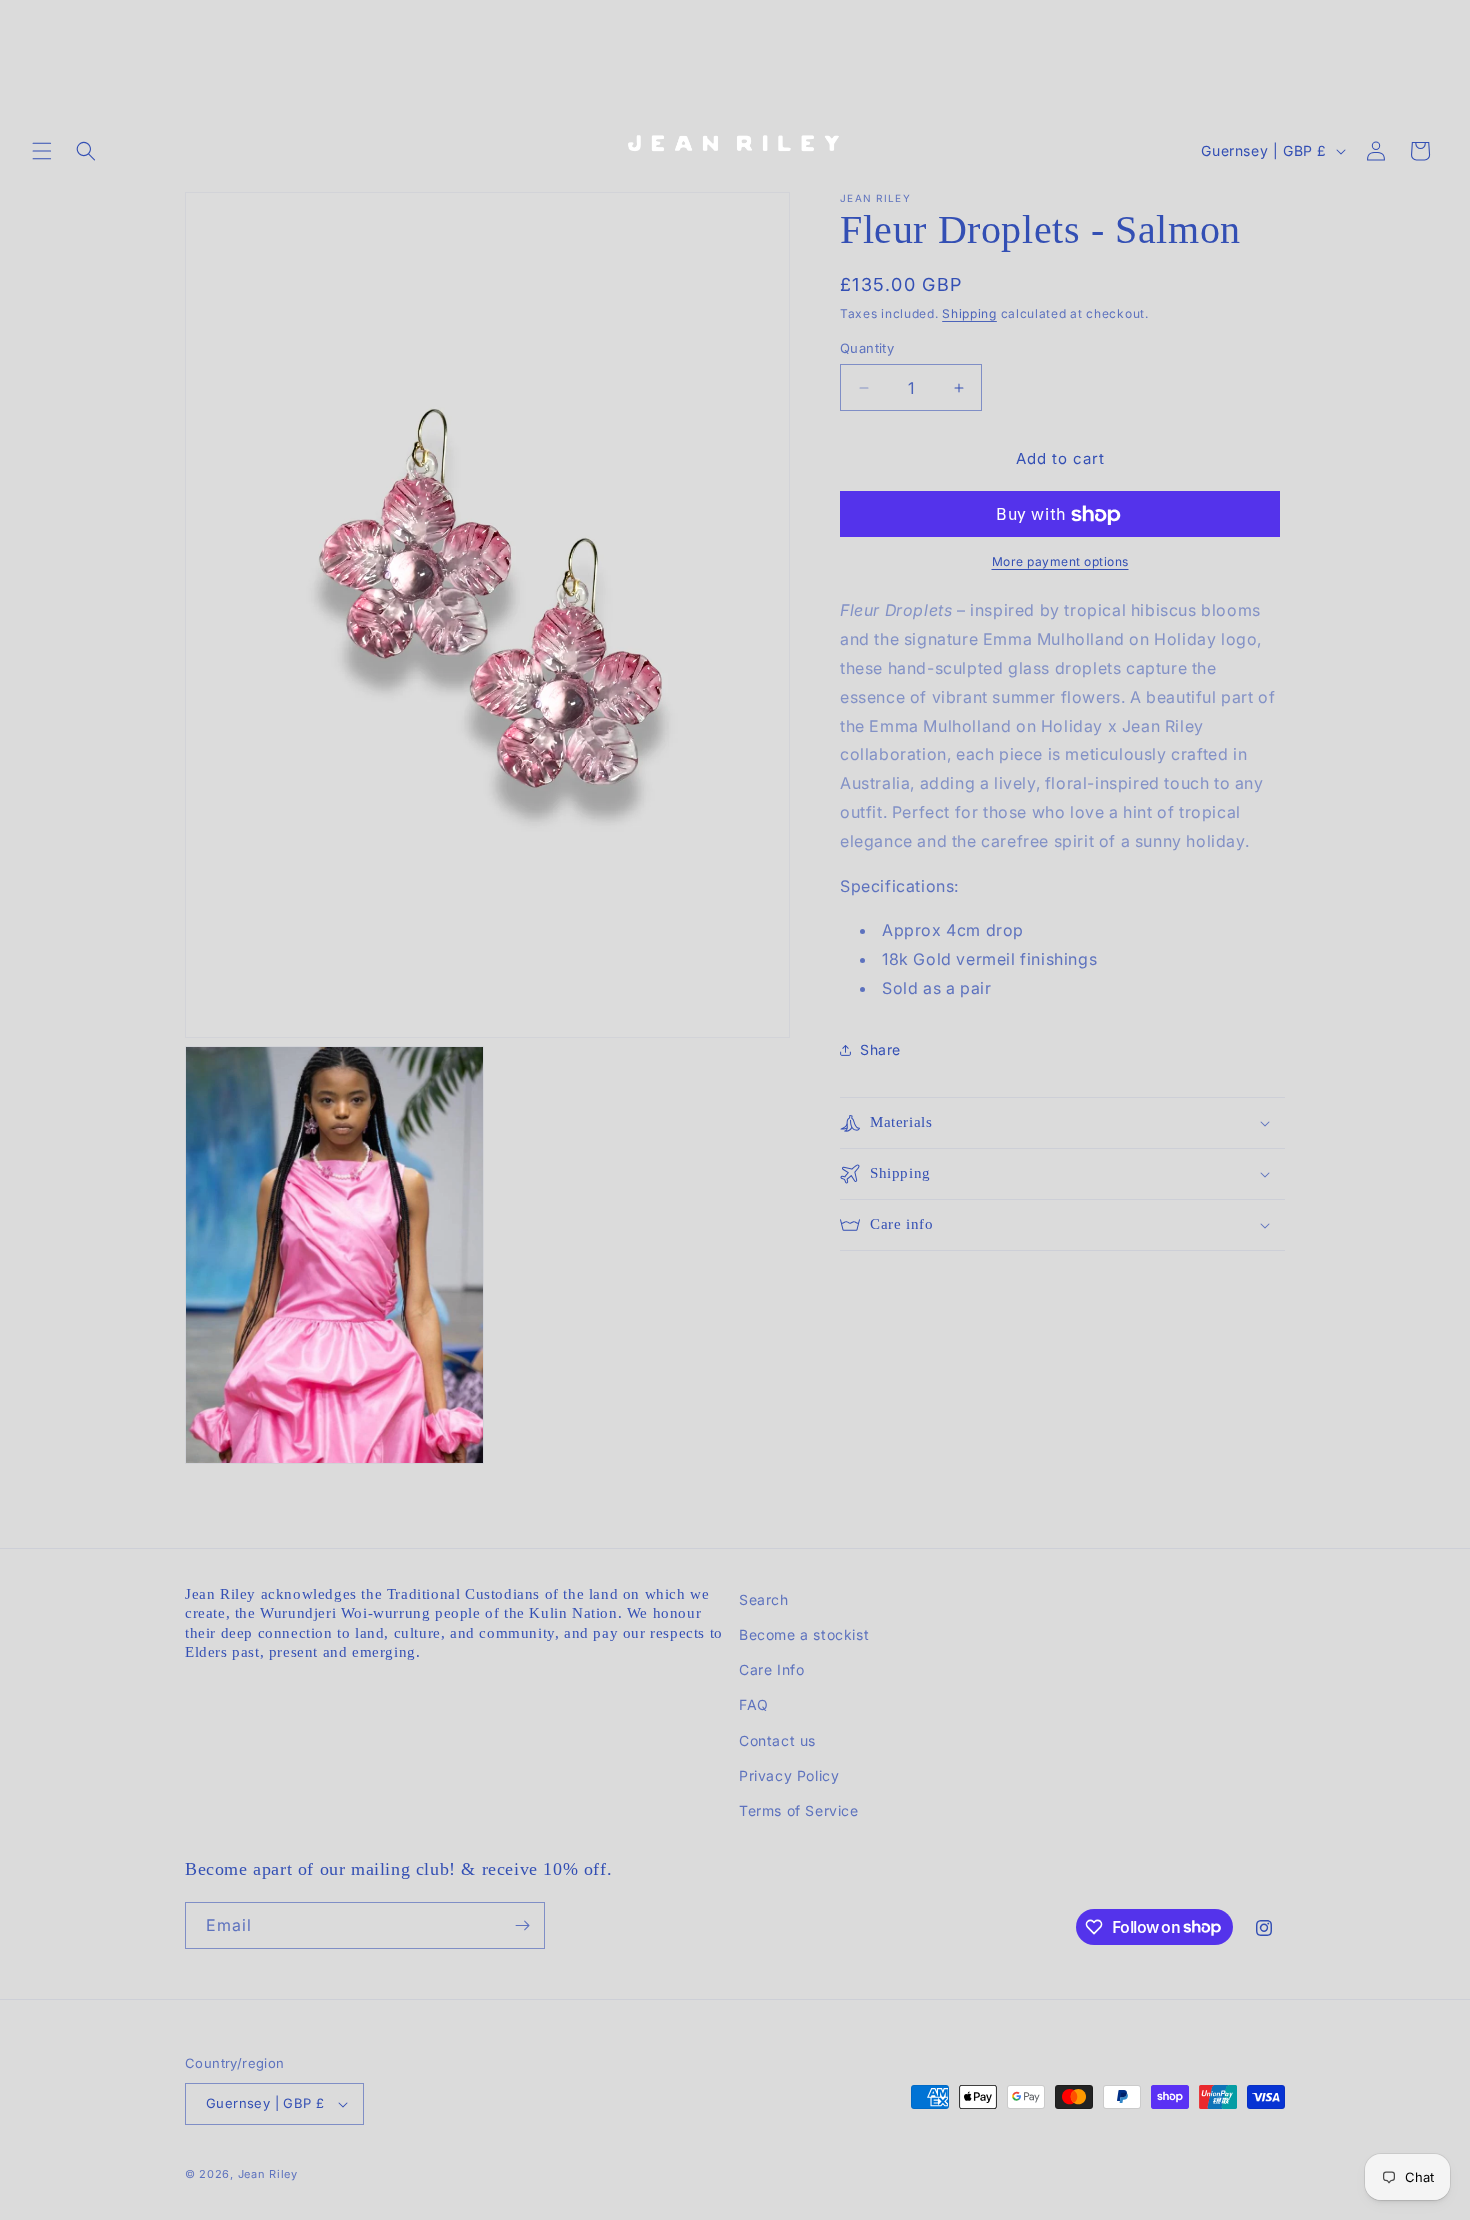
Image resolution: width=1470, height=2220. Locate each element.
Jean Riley (268, 2174)
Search (764, 1599)
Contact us (777, 1740)
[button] (42, 151)
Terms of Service (799, 1810)
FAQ (754, 1704)
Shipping (969, 313)
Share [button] (880, 1050)
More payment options (1060, 562)
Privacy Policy (789, 1775)
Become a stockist (804, 1634)
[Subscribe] (522, 1925)
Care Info (771, 1669)
